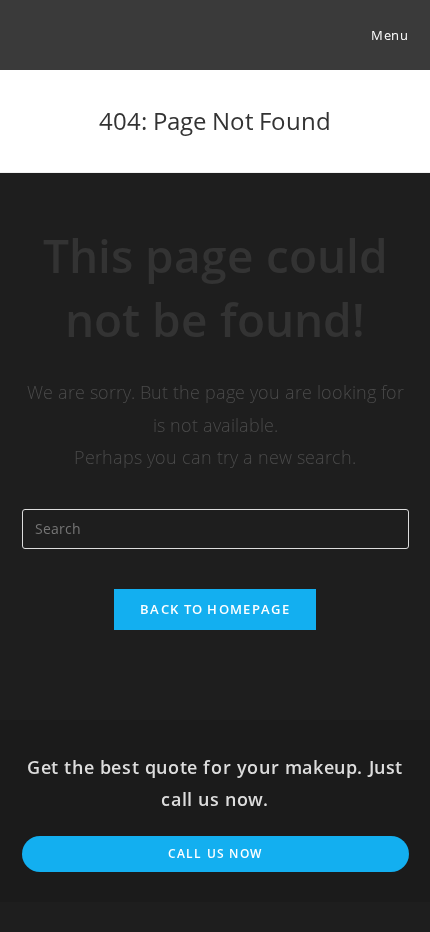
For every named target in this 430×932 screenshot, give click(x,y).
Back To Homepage (215, 609)
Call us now (215, 853)
